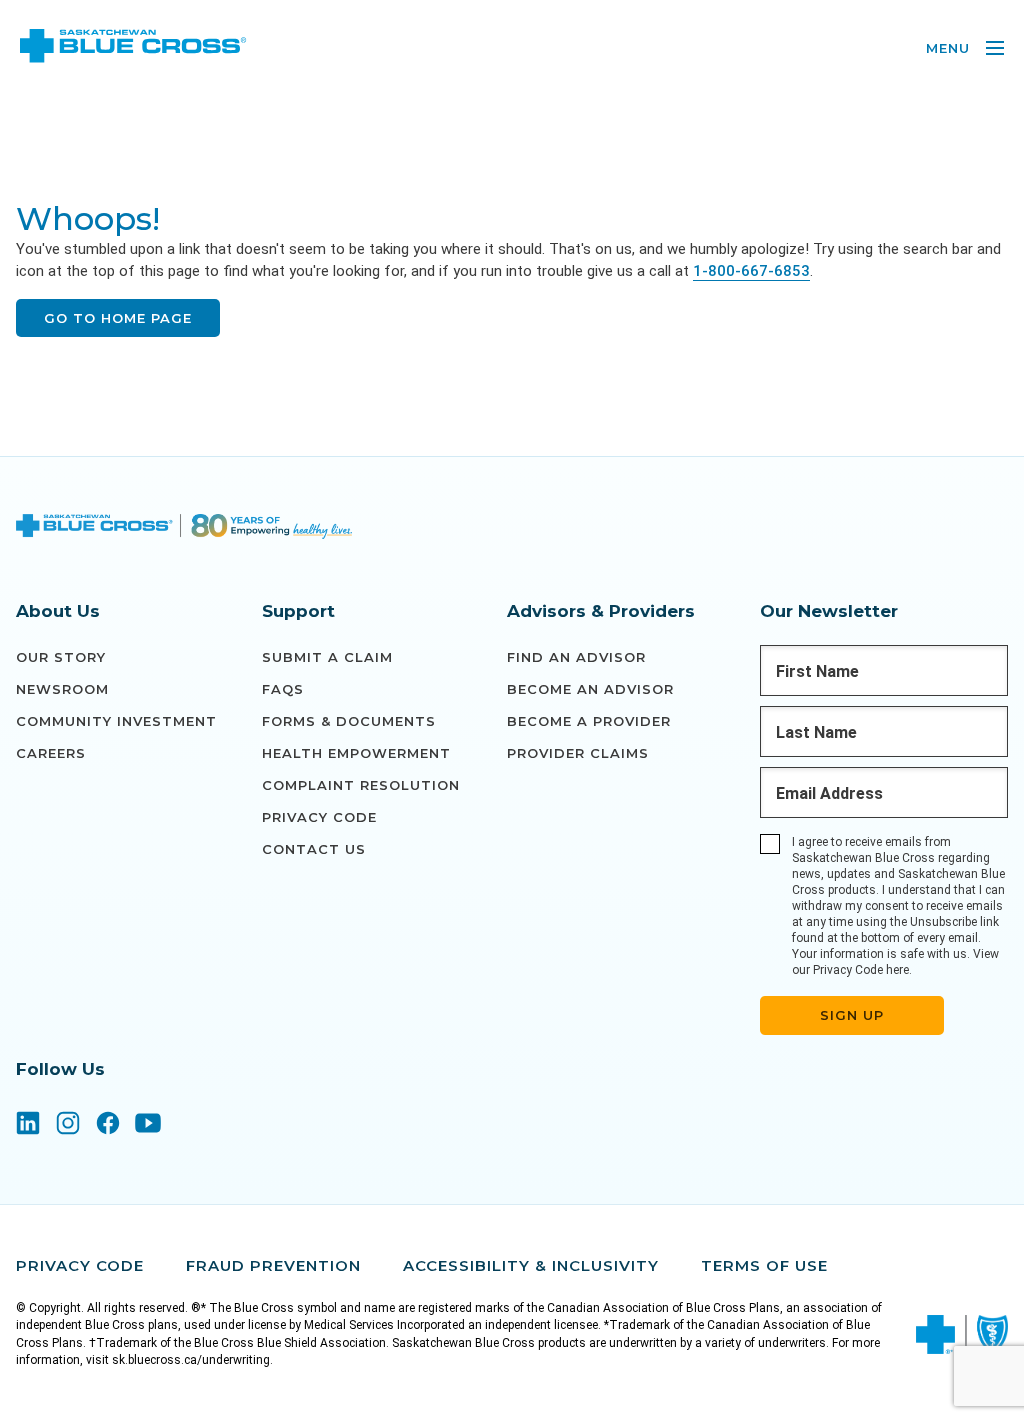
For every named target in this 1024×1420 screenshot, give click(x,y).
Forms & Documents (349, 721)
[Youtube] (148, 1125)
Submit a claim (327, 657)
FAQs (283, 689)
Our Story (61, 657)
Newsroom (62, 689)
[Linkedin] (28, 1125)
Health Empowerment (356, 753)
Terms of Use (764, 1265)
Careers (51, 753)
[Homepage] (184, 529)
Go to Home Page (118, 318)
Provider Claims (578, 753)
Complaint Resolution (361, 785)
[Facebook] (108, 1125)
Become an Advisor (590, 689)
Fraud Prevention (273, 1265)
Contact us (314, 849)
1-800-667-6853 (751, 271)
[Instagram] (68, 1125)
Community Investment (116, 721)
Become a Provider (589, 721)
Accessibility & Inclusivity (531, 1265)
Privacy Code (319, 817)
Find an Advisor (576, 657)
